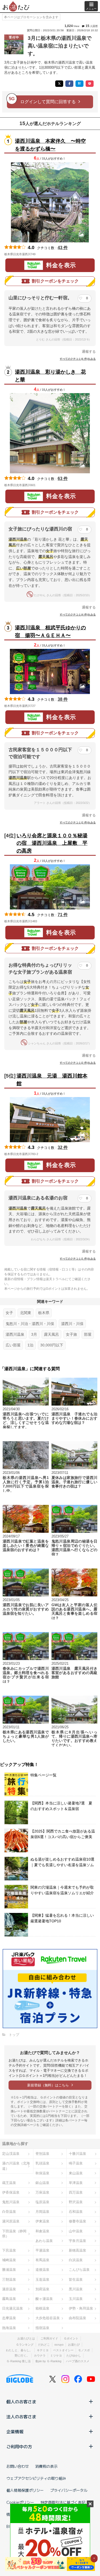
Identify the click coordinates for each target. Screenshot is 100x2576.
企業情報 (15, 2431)
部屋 (88, 1334)
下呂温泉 (9, 2250)
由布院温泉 (77, 2318)
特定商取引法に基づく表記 (63, 2502)
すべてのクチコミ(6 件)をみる (78, 359)
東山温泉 (76, 2173)
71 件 (63, 915)
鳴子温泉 (76, 2163)
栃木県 (44, 1313)
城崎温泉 (9, 2260)
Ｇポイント (71, 2338)
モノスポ (84, 2350)
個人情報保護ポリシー (25, 2490)
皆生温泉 (76, 2279)
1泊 (30, 1345)
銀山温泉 (42, 2183)
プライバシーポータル (69, 2490)
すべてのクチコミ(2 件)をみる (78, 822)
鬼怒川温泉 (11, 2202)
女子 (9, 1313)
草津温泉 (76, 2183)
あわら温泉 (44, 2241)
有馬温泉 (42, 2260)
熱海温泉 (9, 2328)
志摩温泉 (9, 2318)
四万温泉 (76, 2192)
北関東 (26, 1313)
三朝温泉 (9, 2279)
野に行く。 (22, 2356)
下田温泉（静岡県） (14, 2234)
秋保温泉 (42, 2173)
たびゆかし (74, 2356)
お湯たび (74, 2345)
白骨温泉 (9, 2212)
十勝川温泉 (77, 2154)
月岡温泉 (42, 2212)
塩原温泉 (42, 2202)
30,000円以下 (52, 1345)
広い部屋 (13, 1345)
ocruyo (59, 2345)
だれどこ (44, 2345)
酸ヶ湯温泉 (44, 2299)
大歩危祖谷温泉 (48, 2318)
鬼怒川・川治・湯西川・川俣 (30, 1324)
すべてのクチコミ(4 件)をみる (78, 615)
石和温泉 (76, 2212)
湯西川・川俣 (72, 1324)
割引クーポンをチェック (55, 281)
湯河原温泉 (11, 2221)
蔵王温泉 (9, 2183)
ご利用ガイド (49, 2338)
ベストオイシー (63, 2350)
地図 (43, 254)
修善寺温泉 (77, 2221)
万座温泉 (42, 2192)
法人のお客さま (21, 2416)
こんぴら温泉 (79, 2270)
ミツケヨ (56, 2356)
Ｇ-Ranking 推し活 (19, 2361)
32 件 (63, 1147)
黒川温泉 (76, 2289)
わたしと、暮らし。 (19, 2350)
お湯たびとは (26, 2338)
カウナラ (40, 2356)
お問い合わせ (18, 2466)
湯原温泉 (9, 2289)
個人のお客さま (21, 2401)
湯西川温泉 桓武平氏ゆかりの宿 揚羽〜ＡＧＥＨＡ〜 (50, 632)
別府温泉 (42, 2289)
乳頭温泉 (42, 2163)
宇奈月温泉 (77, 2241)
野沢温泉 (76, 2202)
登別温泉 (42, 2154)
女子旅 (71, 1334)
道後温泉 (42, 2270)
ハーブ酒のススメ (78, 2361)
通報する (89, 352)
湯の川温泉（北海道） (16, 2166)
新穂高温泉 (77, 2250)
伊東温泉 (42, 2221)
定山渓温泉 (11, 2154)
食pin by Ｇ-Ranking (48, 2361)
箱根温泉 (42, 2308)
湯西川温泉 (15, 1334)
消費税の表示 (46, 2466)
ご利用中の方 (19, 2446)
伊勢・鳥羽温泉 (81, 2308)
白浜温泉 (76, 2260)
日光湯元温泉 (13, 2308)
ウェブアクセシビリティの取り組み (36, 2478)
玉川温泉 (76, 2299)
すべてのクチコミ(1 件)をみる (78, 1259)
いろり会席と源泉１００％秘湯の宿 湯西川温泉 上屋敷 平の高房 (52, 843)
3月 (34, 1334)
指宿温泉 (42, 2328)
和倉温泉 (42, 2231)
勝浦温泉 (9, 2270)
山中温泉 (76, 2231)
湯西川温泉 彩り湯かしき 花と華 (50, 376)
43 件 (63, 248)
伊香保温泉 (11, 2192)
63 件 (63, 479)
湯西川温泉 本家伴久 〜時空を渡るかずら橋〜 (50, 145)
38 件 (63, 699)
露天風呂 (51, 1334)
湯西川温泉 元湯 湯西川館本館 (52, 1080)
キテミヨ (43, 2350)
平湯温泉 (42, 2250)
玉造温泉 (42, 2279)
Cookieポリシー (20, 2502)
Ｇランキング (25, 2345)
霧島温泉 (9, 2299)
